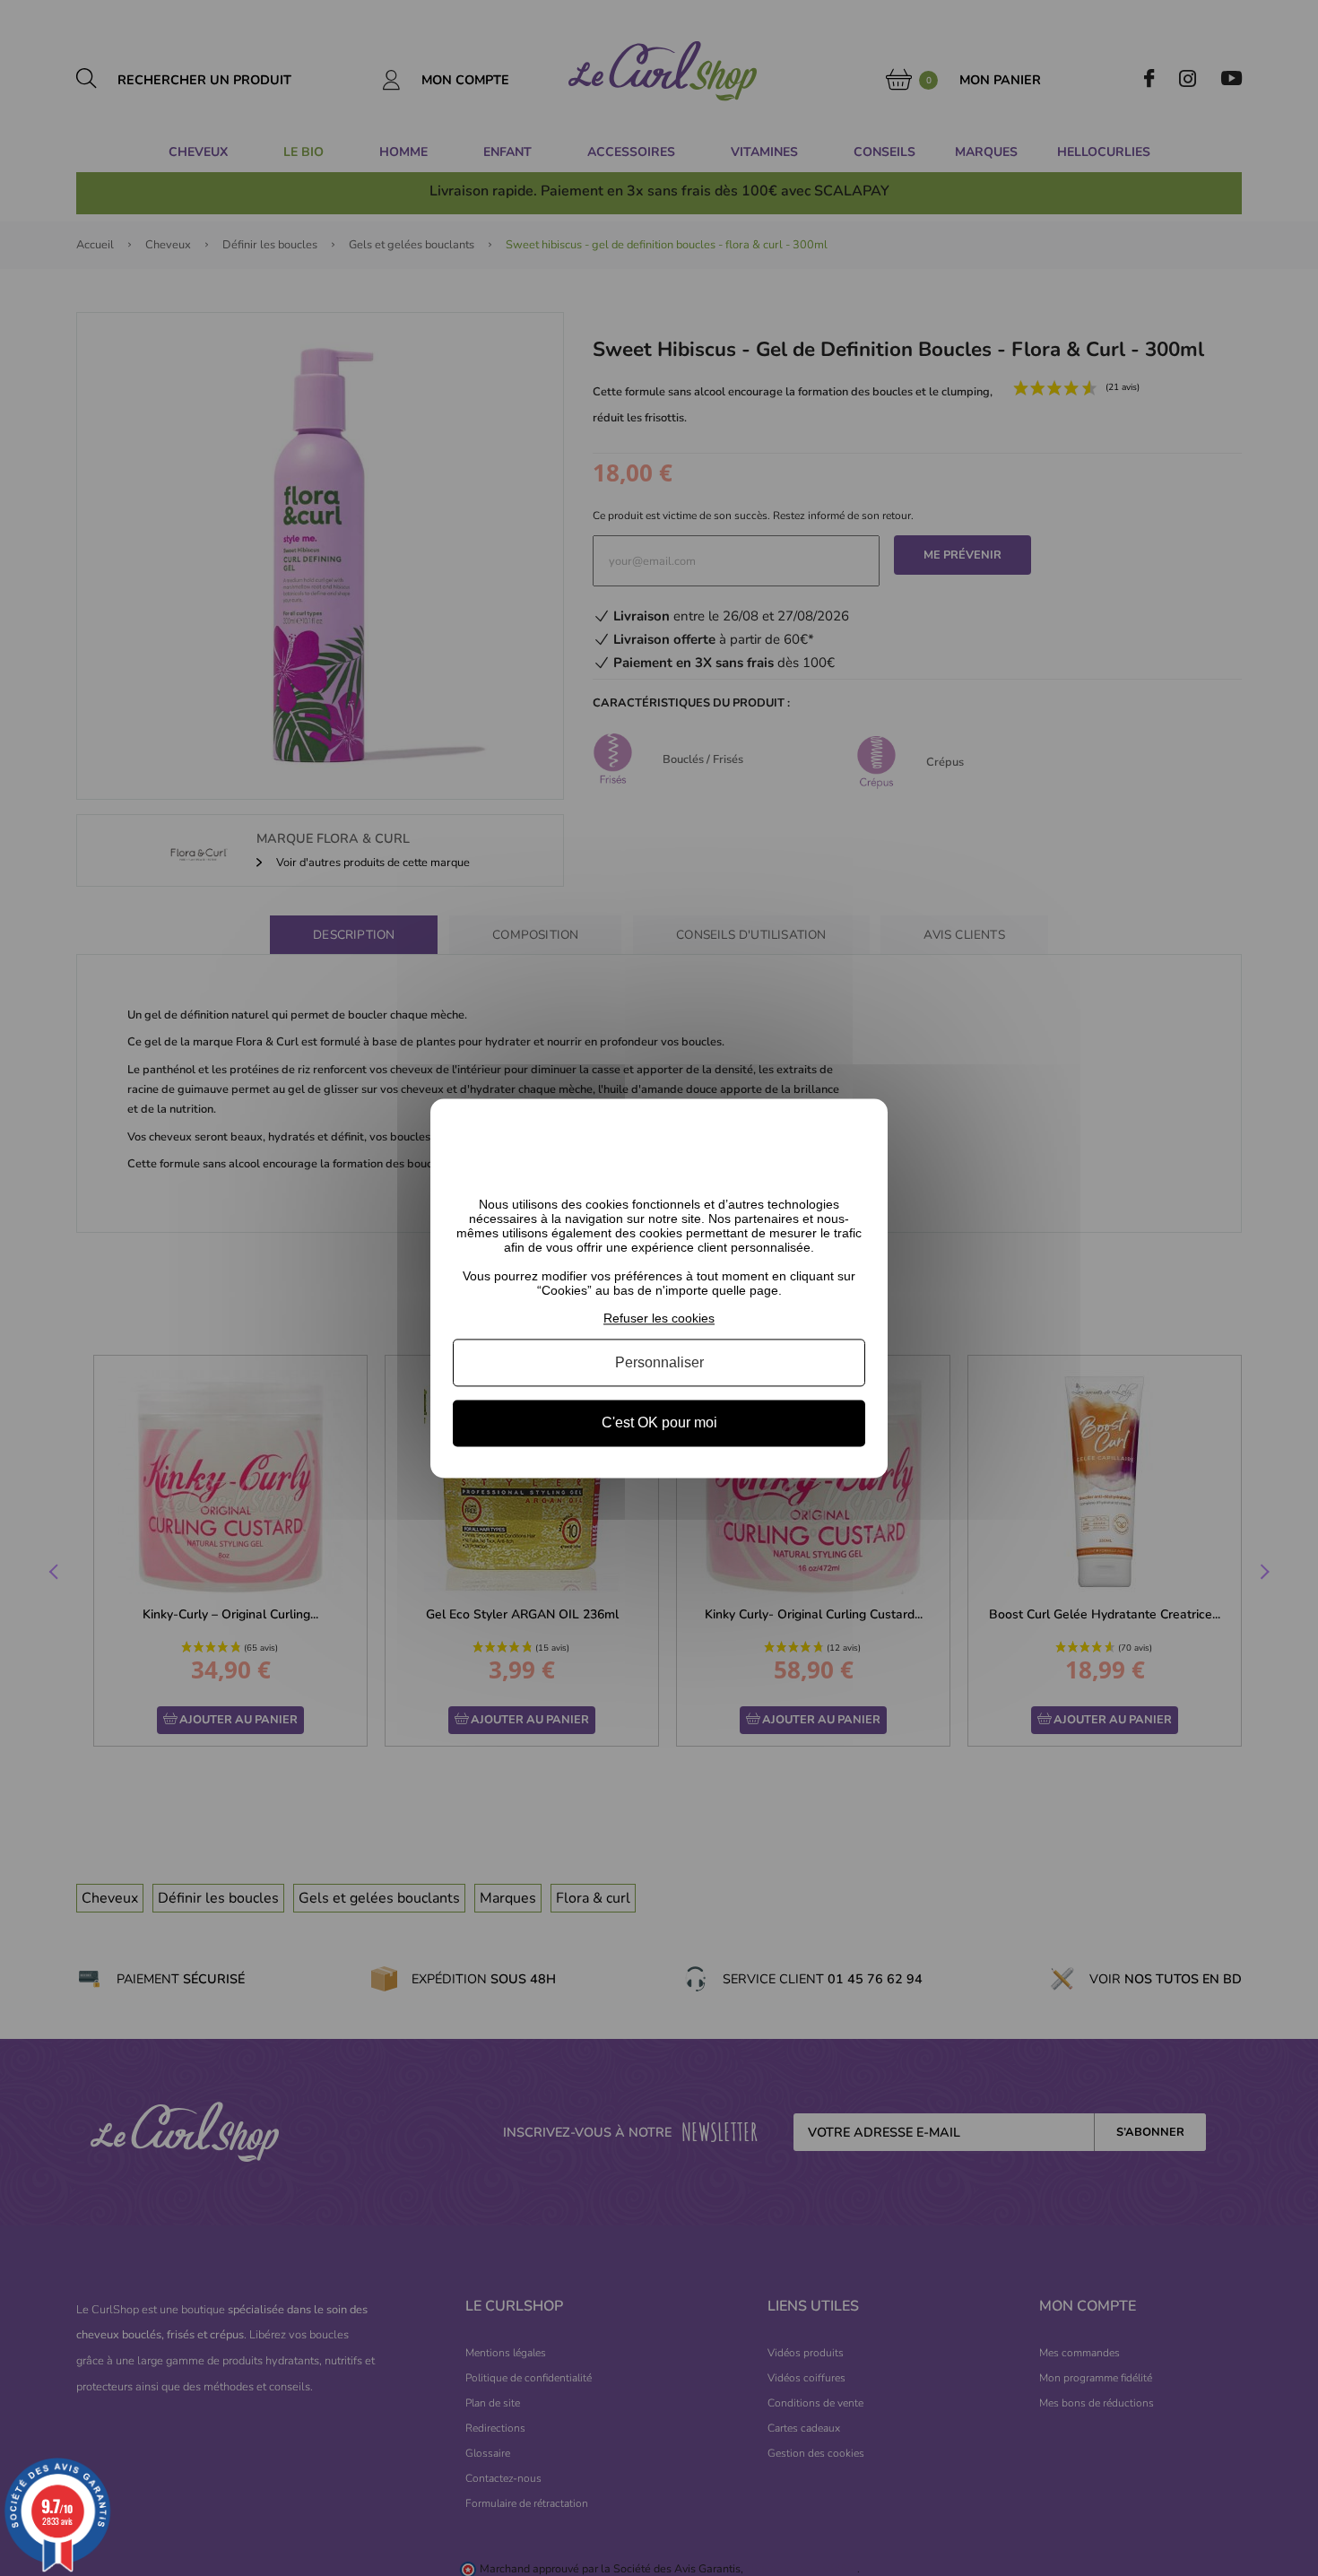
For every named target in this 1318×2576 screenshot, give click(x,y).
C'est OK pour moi (659, 1423)
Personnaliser (659, 1363)
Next (1262, 1574)
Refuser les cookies (659, 1318)
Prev (56, 1574)
